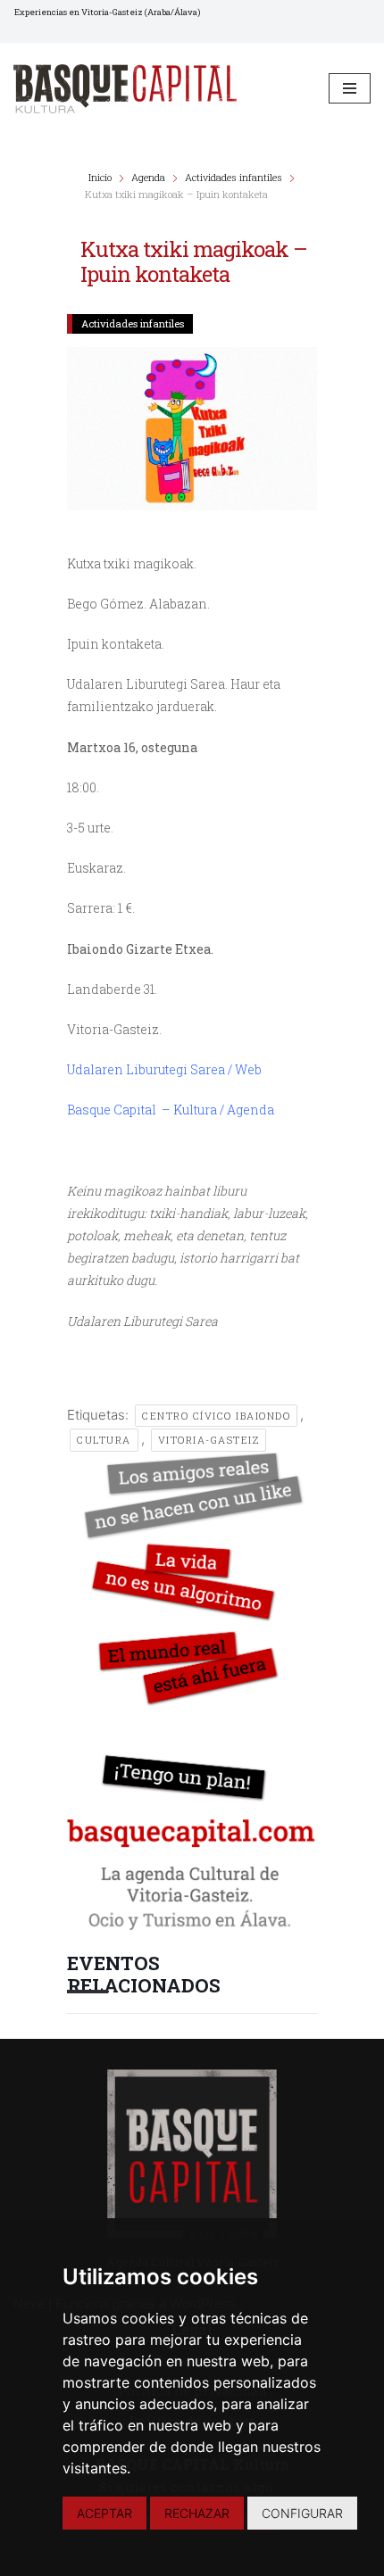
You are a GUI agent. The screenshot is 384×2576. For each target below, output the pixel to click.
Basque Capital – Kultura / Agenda (171, 1110)
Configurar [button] (302, 2513)
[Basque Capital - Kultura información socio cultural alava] (125, 89)
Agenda (148, 177)
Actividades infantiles (234, 177)
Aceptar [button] (104, 2513)
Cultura (104, 1440)
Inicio (101, 177)
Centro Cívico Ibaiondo (216, 1416)
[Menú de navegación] (350, 88)
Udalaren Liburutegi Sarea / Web (164, 1069)
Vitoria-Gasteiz (209, 1440)
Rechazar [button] (197, 2513)
